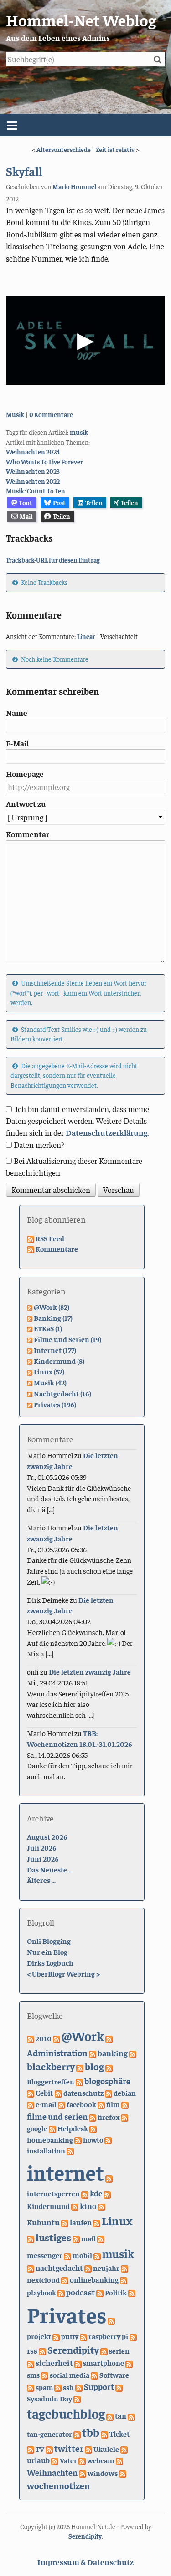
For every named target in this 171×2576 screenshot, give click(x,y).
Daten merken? (39, 1145)
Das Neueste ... (50, 1869)
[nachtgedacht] (31, 2268)
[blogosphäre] (79, 2081)
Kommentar (28, 834)
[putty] (56, 2336)
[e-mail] (31, 2104)
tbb (91, 2432)
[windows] (83, 2473)
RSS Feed (50, 1238)
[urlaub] (124, 2449)
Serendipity (73, 2350)
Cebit (44, 2093)
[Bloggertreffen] (109, 2067)
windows (103, 2473)
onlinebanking (94, 2280)
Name (17, 713)
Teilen (94, 503)
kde (96, 2193)
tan (121, 2416)
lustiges (53, 2237)
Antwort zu (26, 804)
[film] (101, 2104)
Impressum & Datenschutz (85, 2562)
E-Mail (17, 743)
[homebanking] (93, 2128)
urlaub (38, 2460)
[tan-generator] (131, 2415)
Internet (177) (55, 1350)
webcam (101, 2460)
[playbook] (124, 2279)
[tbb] (77, 2434)
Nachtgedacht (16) (62, 1393)
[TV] (31, 2449)
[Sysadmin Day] (119, 2387)
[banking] (93, 2053)
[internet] (70, 2150)
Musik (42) (50, 1382)
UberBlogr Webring (63, 1973)
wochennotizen (58, 2485)
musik (79, 432)
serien (119, 2350)
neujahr (106, 2268)
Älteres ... (41, 1880)
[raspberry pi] (83, 2336)
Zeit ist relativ (115, 149)
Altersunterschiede (64, 149)
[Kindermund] (107, 2193)
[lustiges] (31, 2238)
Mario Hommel (74, 186)
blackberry (51, 2066)
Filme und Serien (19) (67, 1339)
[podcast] (61, 2292)
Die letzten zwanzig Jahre (90, 1671)
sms (33, 2375)
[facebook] (62, 2104)
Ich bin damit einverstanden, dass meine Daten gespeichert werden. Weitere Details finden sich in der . (78, 1121)
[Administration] (109, 2038)
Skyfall (24, 171)
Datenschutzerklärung (106, 1132)
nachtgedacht (59, 2268)
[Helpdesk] (52, 2128)
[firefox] (93, 2117)
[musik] (97, 2255)
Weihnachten (52, 2473)
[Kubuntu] (102, 2206)
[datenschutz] (58, 2093)
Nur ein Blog (47, 1952)
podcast (80, 2292)
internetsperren (53, 2193)
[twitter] (49, 2449)
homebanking (50, 2140)
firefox (109, 2117)
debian (125, 2093)
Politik (116, 2292)
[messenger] (101, 2238)
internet (65, 2172)
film (113, 2104)
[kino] (75, 2206)
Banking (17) (53, 1318)
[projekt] (111, 2320)
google (37, 2128)
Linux (117, 2221)
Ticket (119, 2434)
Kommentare (57, 1248)
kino (88, 2206)
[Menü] (85, 125)
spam (44, 2387)
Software (114, 2375)
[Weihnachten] (119, 2460)
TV (40, 2449)
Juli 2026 (42, 1847)
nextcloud (43, 2279)
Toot (26, 503)
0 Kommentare (51, 414)
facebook (81, 2104)
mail (88, 2238)
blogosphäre (107, 2081)
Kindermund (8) (59, 1361)
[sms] (129, 2363)
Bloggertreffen (51, 2081)
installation (46, 2151)
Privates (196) (55, 1404)
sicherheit (54, 2362)
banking (113, 2053)
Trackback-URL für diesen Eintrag (53, 560)
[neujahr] (88, 2268)
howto (93, 2139)
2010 (44, 2038)
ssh (68, 2387)
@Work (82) (52, 1307)
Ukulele (106, 2449)
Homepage (25, 774)
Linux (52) (49, 1371)
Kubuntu (43, 2222)
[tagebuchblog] (77, 2398)
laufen (81, 2222)
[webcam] (82, 2460)
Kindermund (48, 2206)
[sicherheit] (31, 2363)
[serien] (104, 2350)
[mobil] (67, 2255)
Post (59, 503)
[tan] (110, 2415)
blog (94, 2066)
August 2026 (47, 1836)
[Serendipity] (42, 2350)
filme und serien (57, 2116)
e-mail (46, 2104)
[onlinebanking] (65, 2279)
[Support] (79, 2387)
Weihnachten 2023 (33, 471)
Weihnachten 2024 (33, 452)
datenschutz (83, 2093)
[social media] (45, 2375)
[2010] (31, 2038)
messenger (45, 2255)
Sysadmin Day (49, 2398)
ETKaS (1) (48, 1328)
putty (70, 2336)
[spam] (31, 2387)
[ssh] (58, 2387)
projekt (39, 2336)
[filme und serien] (125, 2104)
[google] (124, 2117)
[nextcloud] (124, 2268)
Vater (68, 2460)
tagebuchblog (66, 2413)
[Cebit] (31, 2093)
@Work (83, 2036)
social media (70, 2375)
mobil (82, 2255)
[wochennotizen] (123, 2473)
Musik (15, 414)
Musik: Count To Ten (36, 491)
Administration (57, 2053)
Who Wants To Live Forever (44, 462)
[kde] (85, 2193)
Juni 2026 (43, 1858)
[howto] (78, 2139)
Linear (86, 636)
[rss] (133, 2336)
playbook (41, 2292)
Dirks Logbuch (50, 1962)
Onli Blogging (49, 1941)
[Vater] (55, 2460)
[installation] (108, 2139)
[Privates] (132, 2292)
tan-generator (49, 2434)
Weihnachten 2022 (33, 481)
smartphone (104, 2363)
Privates (67, 2314)
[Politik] (100, 2292)
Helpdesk (73, 2128)
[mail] (76, 2238)
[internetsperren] (109, 2178)
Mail (26, 516)
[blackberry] (133, 2053)
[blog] (80, 2067)
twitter (69, 2448)
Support (99, 2387)
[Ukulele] (88, 2449)
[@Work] (57, 2038)
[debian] (109, 2093)
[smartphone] (78, 2363)
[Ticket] (104, 2434)
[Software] (94, 2375)
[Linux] (97, 2222)
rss (32, 2350)
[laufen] (65, 2222)
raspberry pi (108, 2336)
